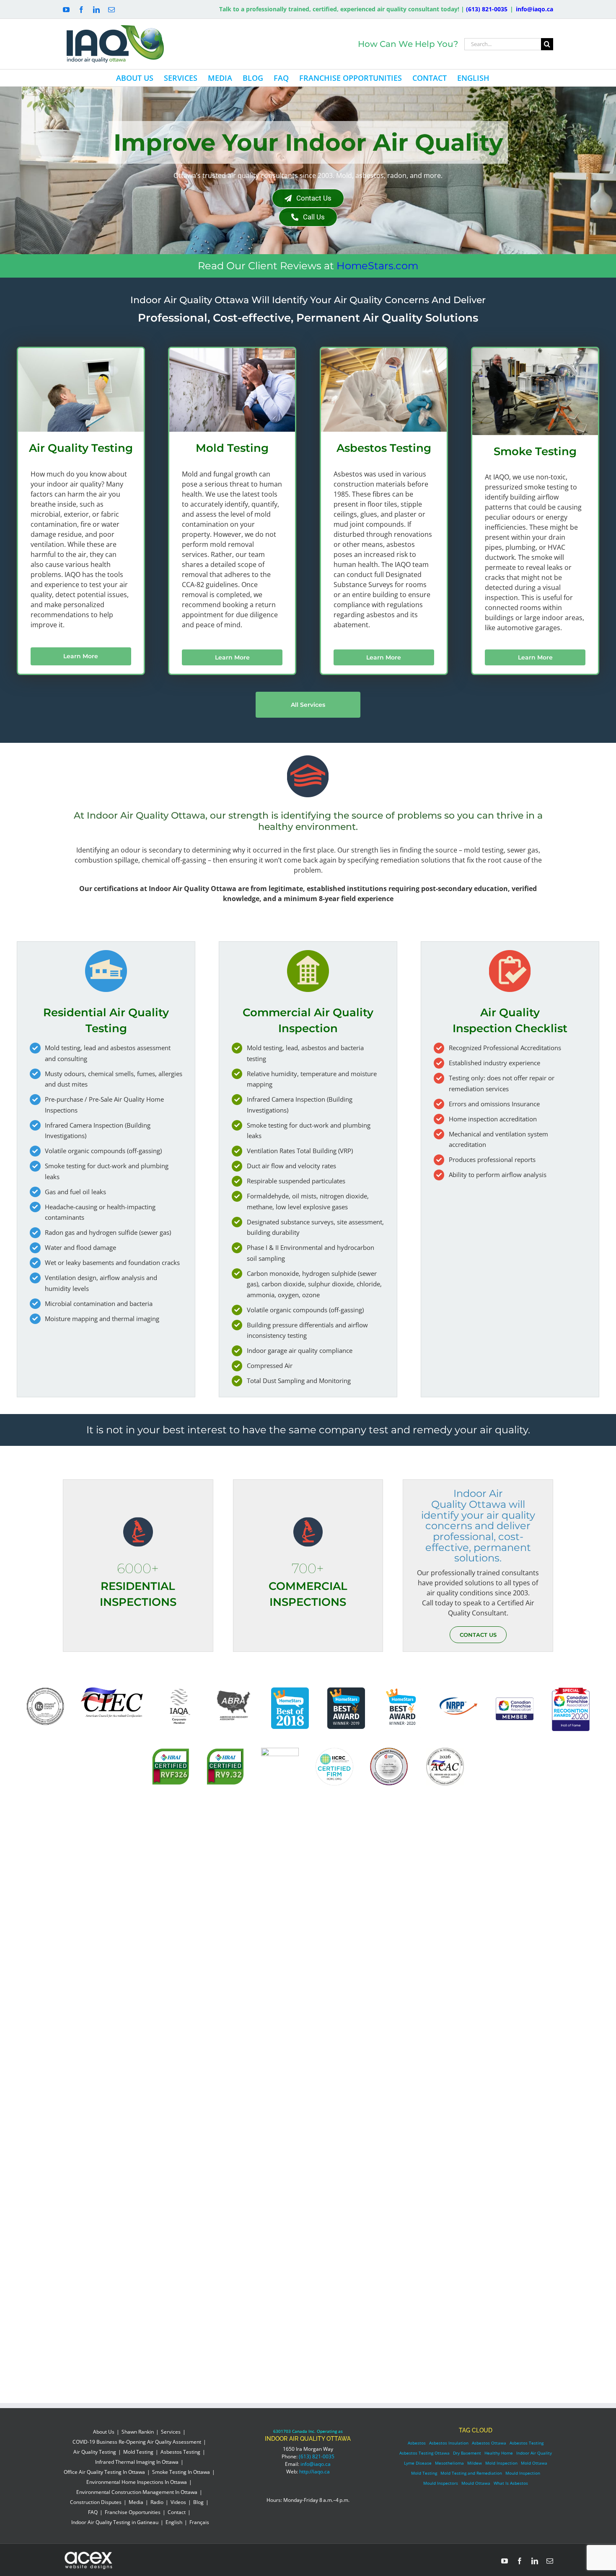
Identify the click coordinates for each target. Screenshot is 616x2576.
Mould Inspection (523, 2473)
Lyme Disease (418, 2463)
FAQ (93, 2512)
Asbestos (417, 2443)
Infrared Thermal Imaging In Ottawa (137, 2462)
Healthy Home (499, 2453)
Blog (198, 2502)
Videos (178, 2502)
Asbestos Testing (180, 2452)
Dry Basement (467, 2453)
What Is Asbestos (511, 2483)
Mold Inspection (501, 2463)
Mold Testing (138, 2452)
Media (136, 2502)
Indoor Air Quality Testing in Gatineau (115, 2522)
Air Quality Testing (95, 2452)
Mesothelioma (449, 2463)
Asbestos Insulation (449, 2443)
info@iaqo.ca (534, 9)
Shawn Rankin (138, 2432)
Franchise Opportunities (133, 2512)
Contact (177, 2512)
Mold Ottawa (534, 2463)
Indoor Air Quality (534, 2453)
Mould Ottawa (476, 2483)
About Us (104, 2432)
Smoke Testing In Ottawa (181, 2472)
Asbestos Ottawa (489, 2443)
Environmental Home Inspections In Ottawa (137, 2482)
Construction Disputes (96, 2502)
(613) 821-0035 (487, 9)
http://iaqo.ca (314, 2472)
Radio (157, 2502)
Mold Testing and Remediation (471, 2473)
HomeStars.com (377, 266)
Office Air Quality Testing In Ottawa (104, 2472)
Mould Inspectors (441, 2483)
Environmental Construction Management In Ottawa (137, 2492)
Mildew (475, 2463)
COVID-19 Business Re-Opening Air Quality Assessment (137, 2442)
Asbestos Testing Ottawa (424, 2453)
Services (171, 2432)
